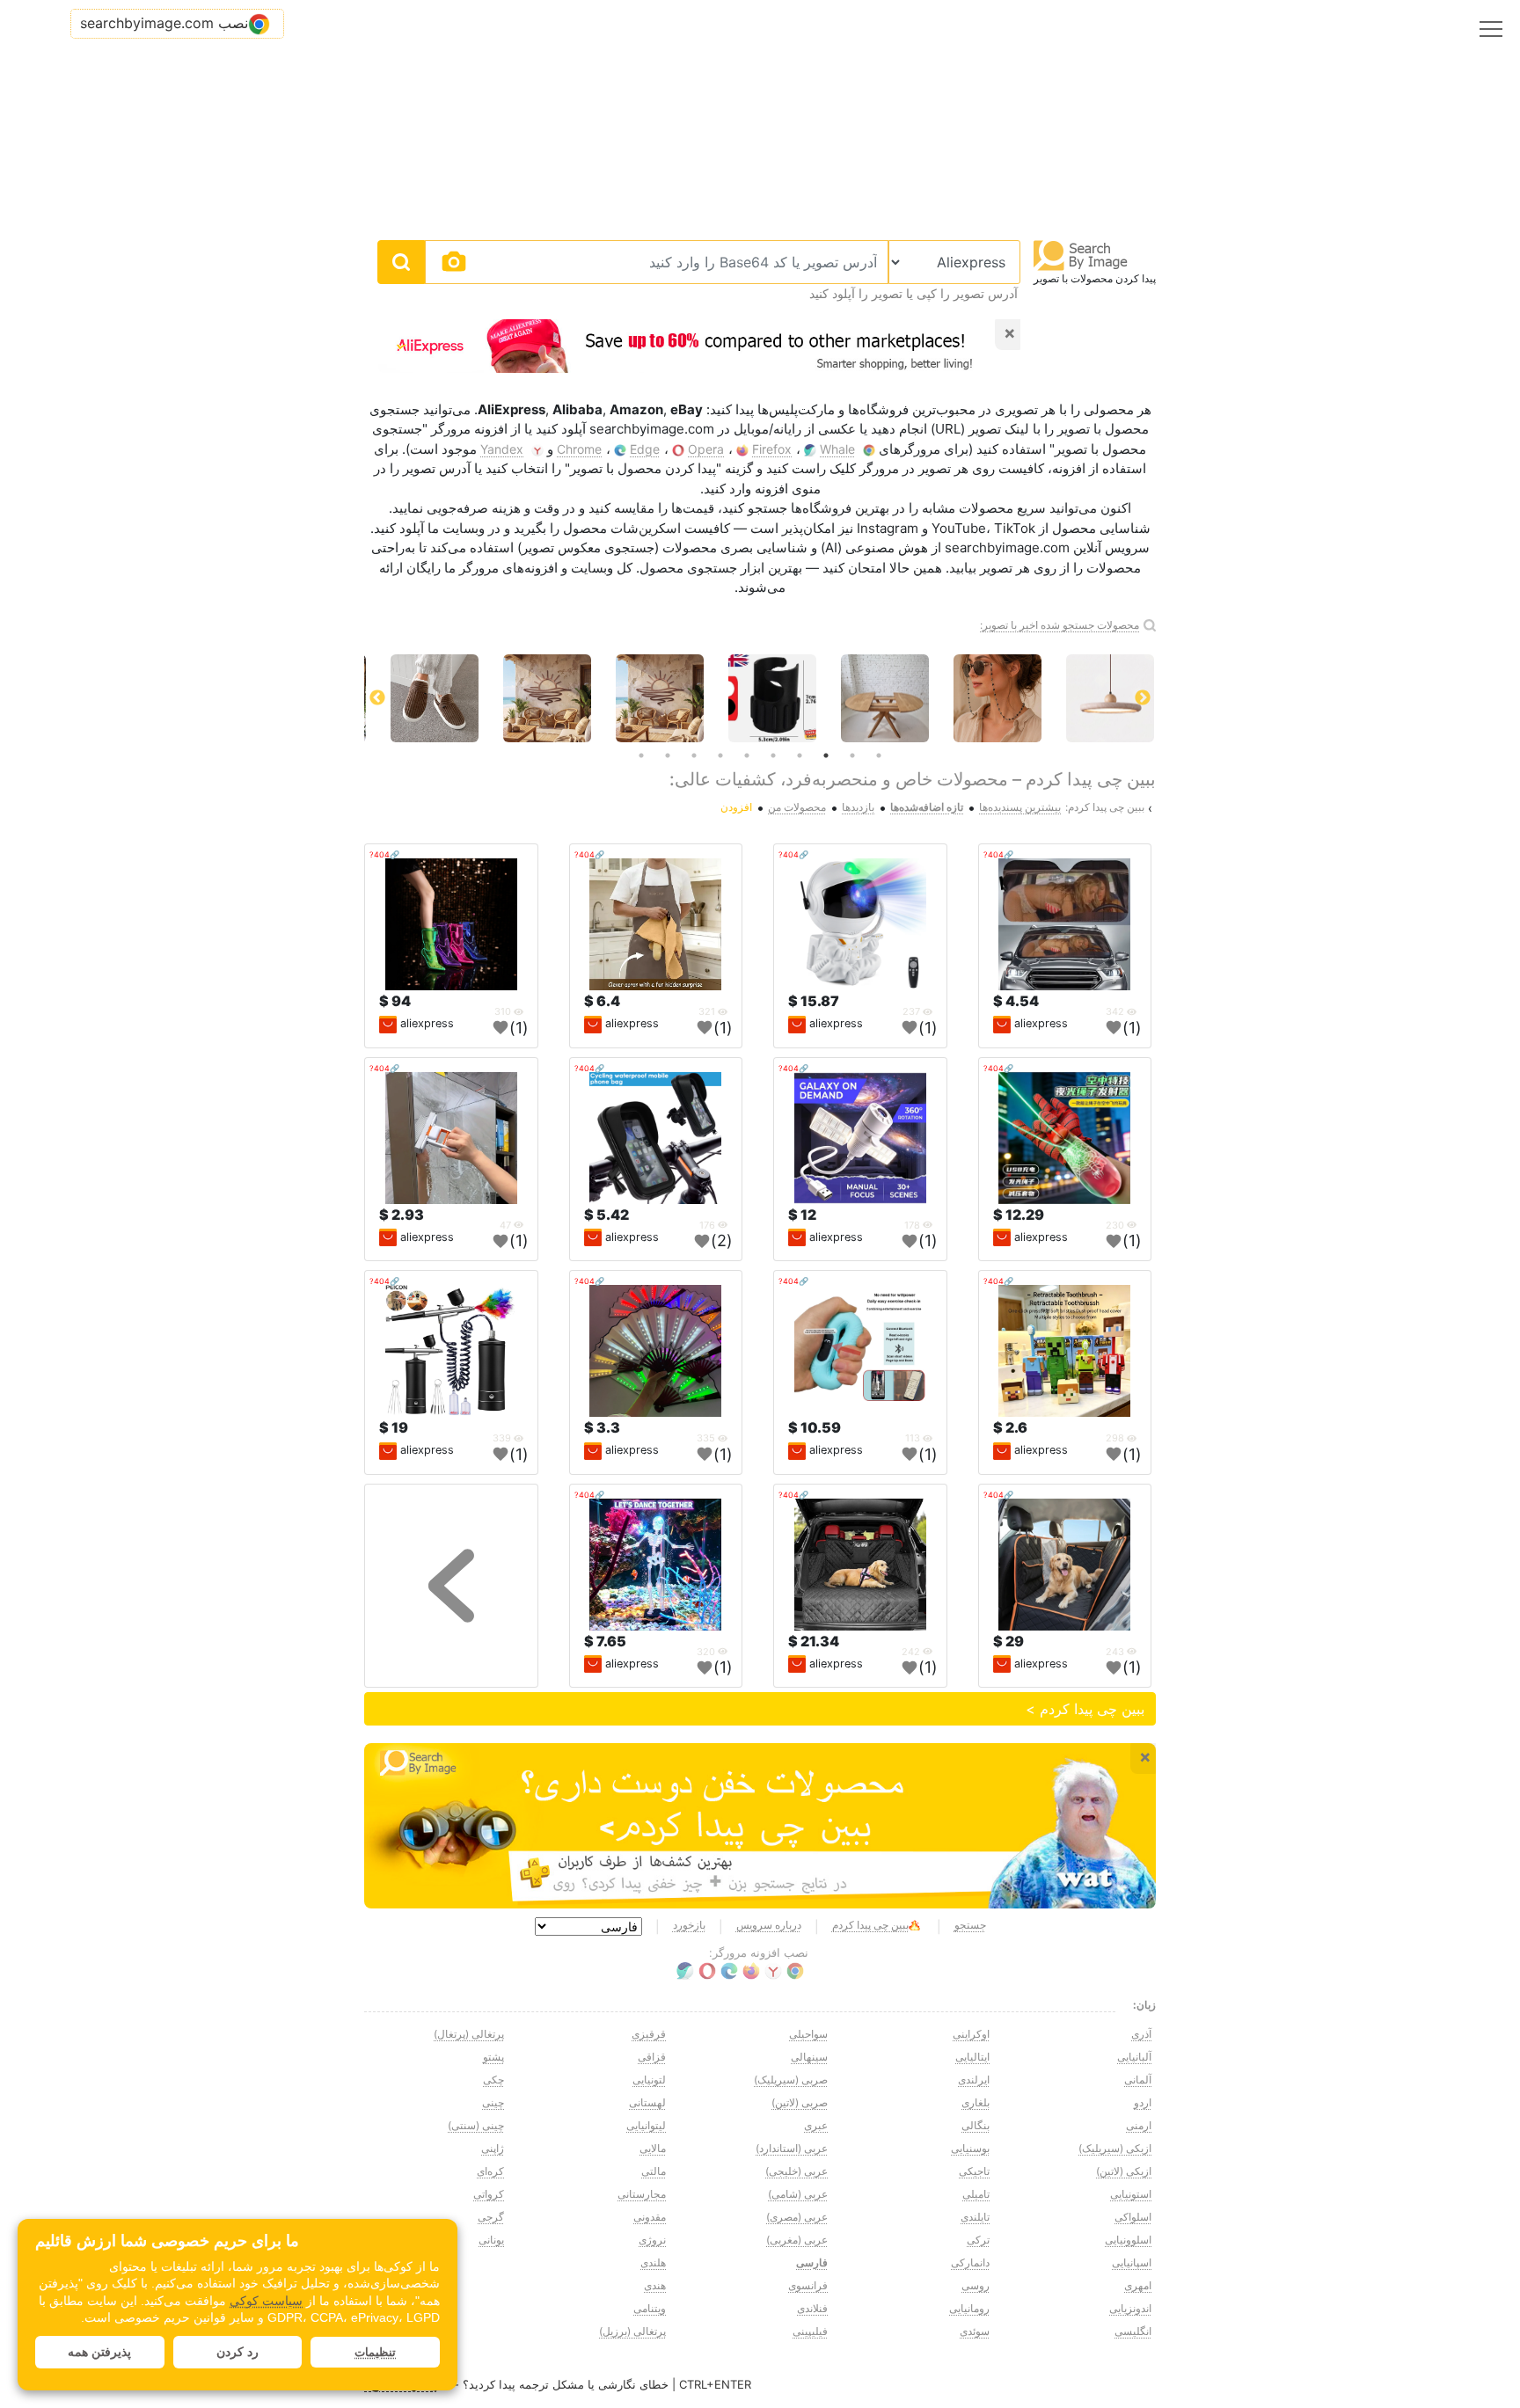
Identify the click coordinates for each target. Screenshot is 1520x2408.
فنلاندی (812, 2308)
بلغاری (976, 2102)
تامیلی (976, 2194)
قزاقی (652, 2057)
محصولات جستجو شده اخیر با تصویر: (1060, 625)
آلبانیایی (1134, 2057)
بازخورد (689, 1925)
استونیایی (1131, 2194)
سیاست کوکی (266, 2301)
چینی (493, 2102)
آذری (1141, 2034)
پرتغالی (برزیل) (632, 2331)
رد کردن (237, 2352)
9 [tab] (668, 755)
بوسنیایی (970, 2148)
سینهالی (809, 2057)
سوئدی (975, 2331)
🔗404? (998, 854)
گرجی (491, 2217)
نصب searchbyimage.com (164, 23)
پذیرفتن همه (99, 2352)
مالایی (653, 2148)
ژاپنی (493, 2148)
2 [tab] (852, 755)
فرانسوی (808, 2285)
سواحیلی (808, 2034)
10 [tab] (641, 755)
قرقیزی (649, 2034)
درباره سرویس (769, 1925)
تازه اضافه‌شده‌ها (927, 807)
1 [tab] (879, 755)
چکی (493, 2080)
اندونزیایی (1130, 2308)
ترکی (978, 2240)
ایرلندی (974, 2080)
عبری (816, 2125)
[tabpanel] (873, 698)
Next (377, 698)
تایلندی (975, 2217)
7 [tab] (720, 755)
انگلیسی (1133, 2331)
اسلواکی (1133, 2217)
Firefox (772, 449)
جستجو (970, 1925)
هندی (655, 2285)
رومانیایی (969, 2308)
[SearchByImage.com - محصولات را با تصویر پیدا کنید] (1081, 255)
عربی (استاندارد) (792, 2148)
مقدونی (650, 2217)
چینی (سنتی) (476, 2125)
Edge (645, 449)
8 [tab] (694, 755)
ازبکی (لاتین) (1124, 2171)
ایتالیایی (972, 2057)
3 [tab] (826, 755)
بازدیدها (858, 807)
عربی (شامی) (798, 2194)
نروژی (652, 2240)
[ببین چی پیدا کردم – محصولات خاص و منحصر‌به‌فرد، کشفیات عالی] (760, 1826)
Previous (1143, 698)
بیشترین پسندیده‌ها (1020, 807)
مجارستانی (642, 2194)
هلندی (653, 2262)
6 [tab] (747, 755)
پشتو (493, 2057)
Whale (837, 449)
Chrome (579, 449)
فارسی (812, 2262)
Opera (706, 449)
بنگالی (976, 2125)
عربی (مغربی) (797, 2240)
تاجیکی (974, 2171)
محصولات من (797, 807)
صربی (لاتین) (800, 2102)
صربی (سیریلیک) (791, 2080)
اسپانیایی (1132, 2262)
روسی (976, 2285)
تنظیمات (375, 2352)
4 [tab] (800, 755)
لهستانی (647, 2102)
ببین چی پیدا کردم (870, 1925)
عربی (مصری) (797, 2217)
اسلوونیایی (1128, 2240)
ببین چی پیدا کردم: (1105, 807)
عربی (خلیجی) (797, 2171)
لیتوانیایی (646, 2125)
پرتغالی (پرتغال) (469, 2034)
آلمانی (1138, 2080)
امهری (1138, 2285)
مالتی (654, 2171)
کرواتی (489, 2194)
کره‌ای (490, 2171)
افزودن (736, 807)
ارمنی (1139, 2125)
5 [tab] (773, 755)
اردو (1143, 2102)
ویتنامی (650, 2308)
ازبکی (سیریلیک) (1115, 2148)
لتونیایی (649, 2080)
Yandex (502, 449)
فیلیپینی (810, 2331)
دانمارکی (970, 2262)
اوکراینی (971, 2034)
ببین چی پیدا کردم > (1085, 1709)
